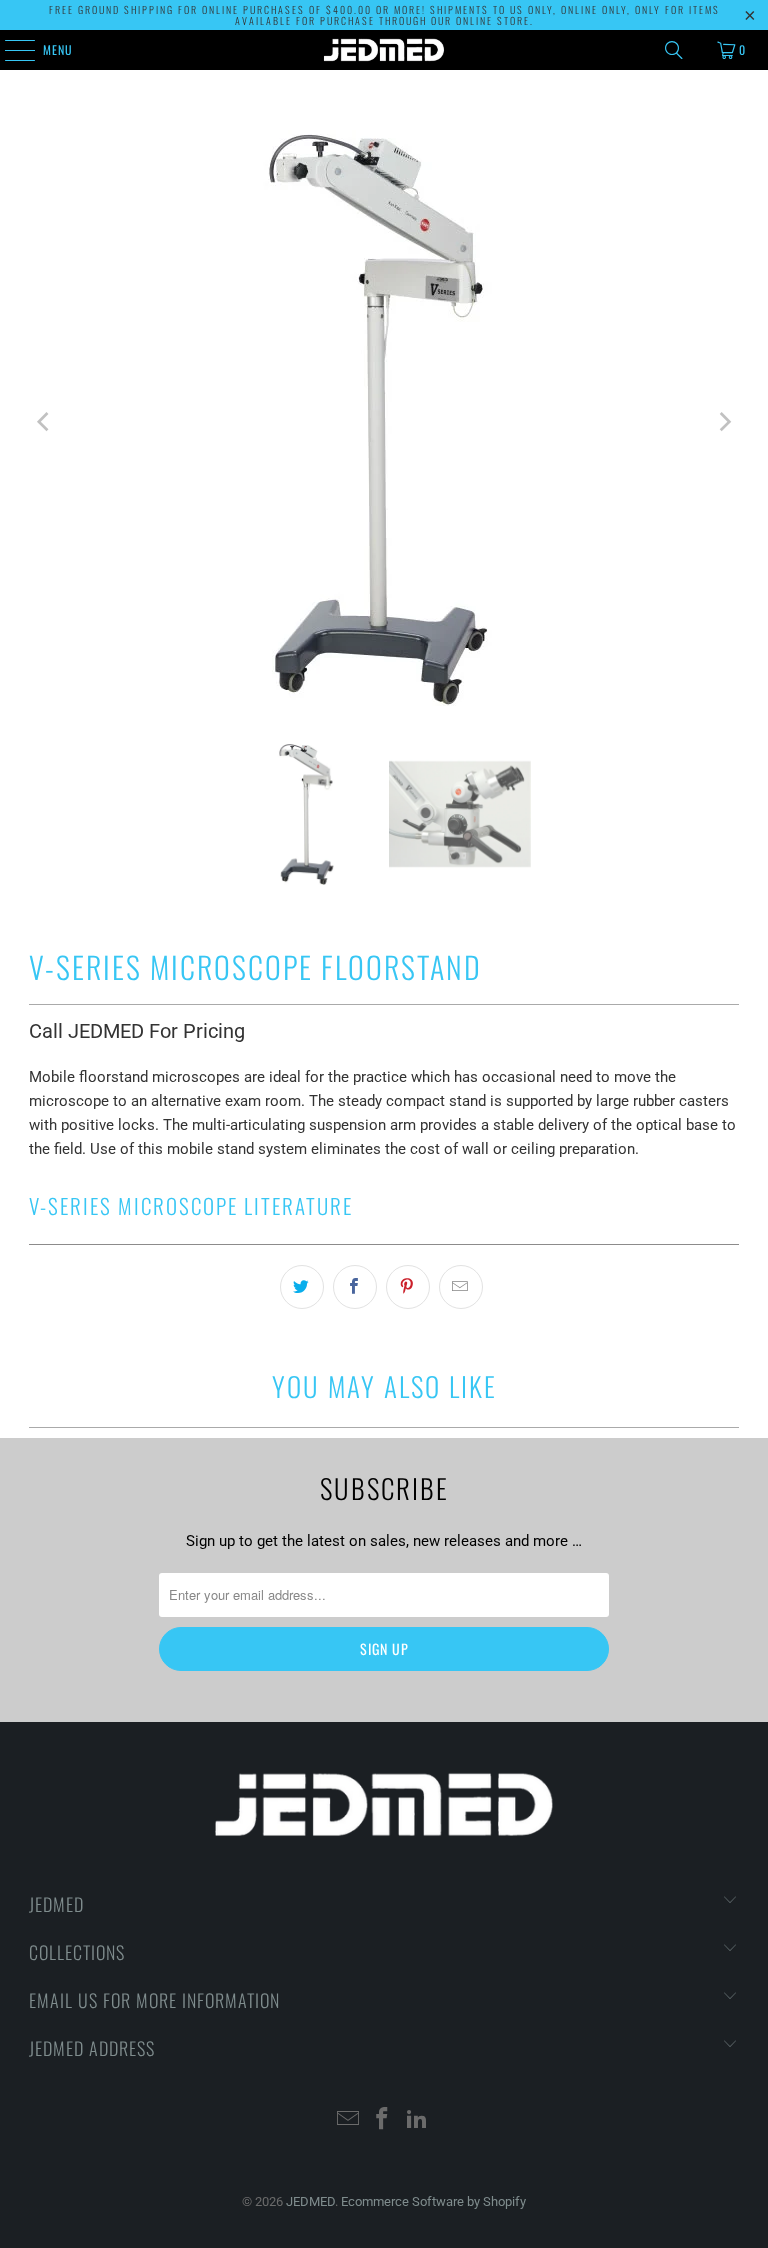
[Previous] (44, 421)
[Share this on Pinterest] (408, 1287)
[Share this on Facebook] (355, 1287)
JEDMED (310, 2201)
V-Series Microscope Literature (191, 1205)
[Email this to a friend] (461, 1287)
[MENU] (9, 50)
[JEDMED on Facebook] (383, 2120)
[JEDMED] (384, 50)
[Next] (724, 421)
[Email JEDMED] (348, 2120)
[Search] (674, 50)
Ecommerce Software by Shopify (433, 2201)
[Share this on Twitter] (302, 1287)
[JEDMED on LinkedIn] (418, 2120)
